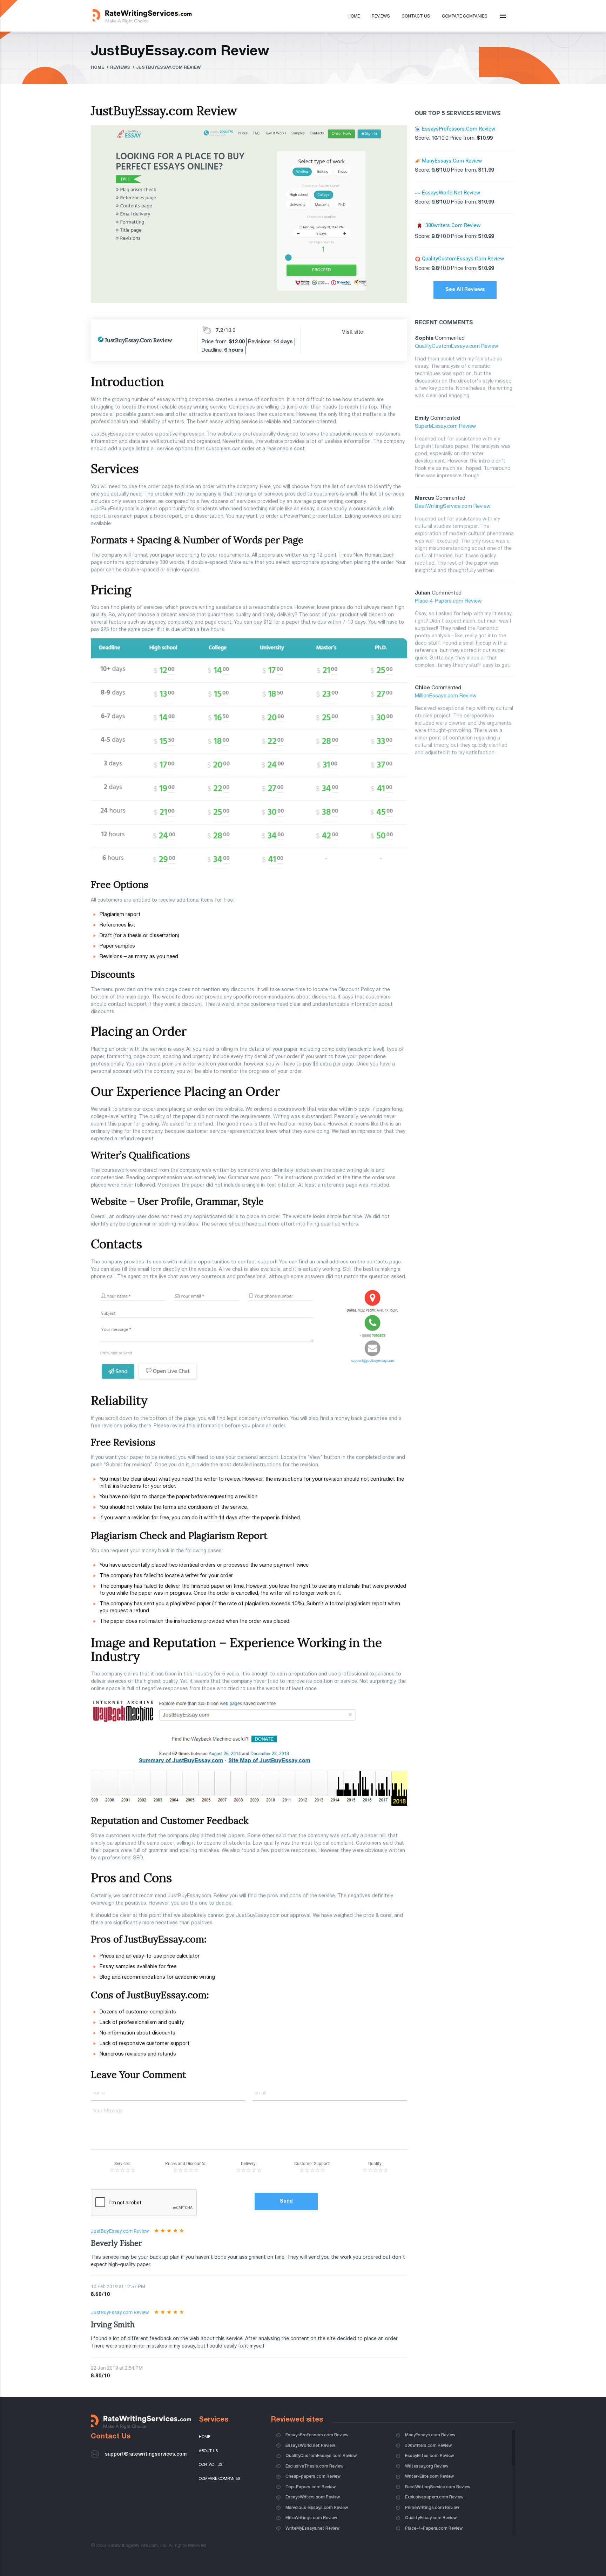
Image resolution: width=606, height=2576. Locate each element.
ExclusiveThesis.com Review (314, 2466)
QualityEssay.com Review (431, 2518)
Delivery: (249, 2164)
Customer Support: (312, 2164)
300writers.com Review (428, 2446)
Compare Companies (464, 16)
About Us (208, 2451)
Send (286, 2201)
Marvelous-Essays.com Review (317, 2508)
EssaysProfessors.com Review (317, 2435)
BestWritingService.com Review (453, 506)
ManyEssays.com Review (430, 2435)
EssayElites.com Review (429, 2456)
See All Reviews (465, 290)
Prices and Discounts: (186, 2164)
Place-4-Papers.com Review (448, 601)
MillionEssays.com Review (446, 696)
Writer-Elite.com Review (429, 2477)
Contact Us (416, 16)
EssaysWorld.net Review (310, 2446)
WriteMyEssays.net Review (312, 2528)
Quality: (375, 2164)
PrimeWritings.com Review (432, 2508)
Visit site (352, 332)
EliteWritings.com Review (311, 2518)
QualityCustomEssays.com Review (456, 346)
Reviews (381, 16)
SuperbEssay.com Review (445, 426)
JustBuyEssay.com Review (120, 2231)
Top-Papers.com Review (311, 2487)
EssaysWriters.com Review (313, 2497)
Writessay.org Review (427, 2466)
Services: (123, 2164)
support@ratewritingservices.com (146, 2454)
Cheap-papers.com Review (313, 2477)
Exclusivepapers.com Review (434, 2497)
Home (354, 16)
